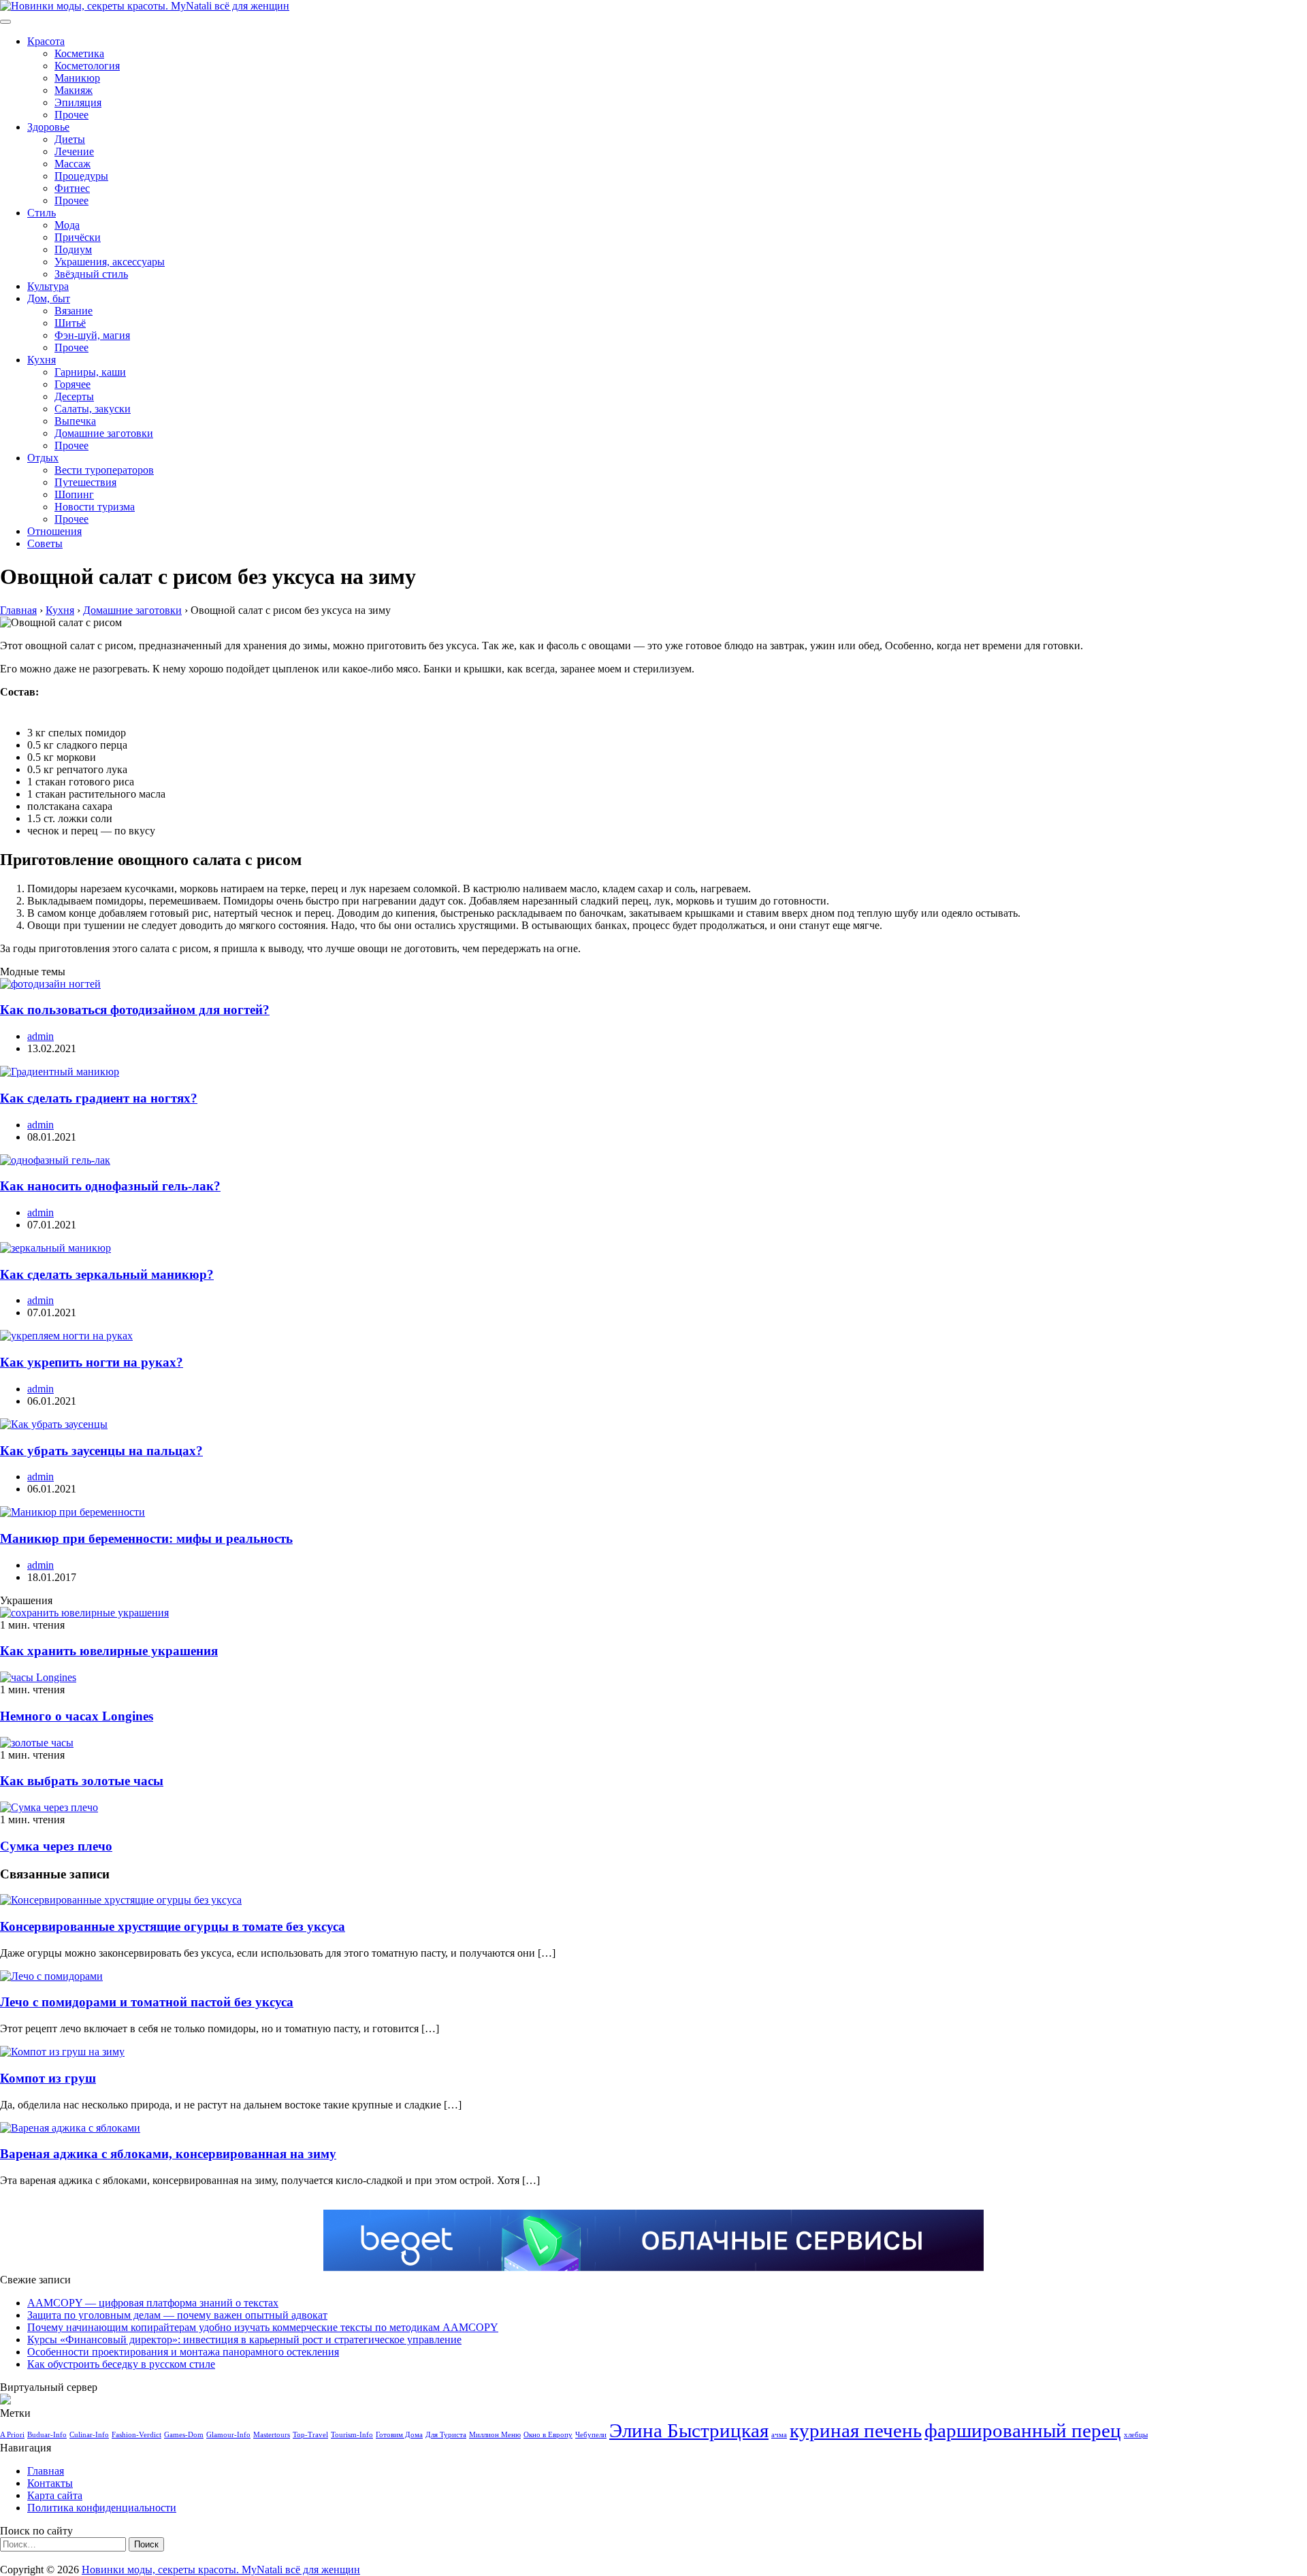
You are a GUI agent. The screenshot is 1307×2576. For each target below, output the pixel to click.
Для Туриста (446, 2435)
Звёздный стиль (91, 274)
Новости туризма (95, 507)
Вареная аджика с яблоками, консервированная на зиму (168, 2154)
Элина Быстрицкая (689, 2430)
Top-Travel (310, 2435)
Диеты (70, 139)
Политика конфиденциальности (102, 2508)
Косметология (87, 66)
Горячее (72, 384)
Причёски (78, 237)
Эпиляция (78, 102)
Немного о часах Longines (77, 1716)
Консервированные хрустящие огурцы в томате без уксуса (173, 1926)
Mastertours (272, 2435)
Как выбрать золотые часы (82, 1781)
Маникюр (77, 78)
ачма (779, 2435)
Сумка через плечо (56, 1846)
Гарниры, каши (90, 372)
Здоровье (48, 127)
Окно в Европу (548, 2435)
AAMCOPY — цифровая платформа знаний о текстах (153, 2303)
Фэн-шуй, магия (92, 335)
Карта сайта (55, 2495)
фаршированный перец (1023, 2430)
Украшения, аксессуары (110, 262)
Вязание (74, 311)
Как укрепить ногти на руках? (92, 1362)
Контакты (50, 2483)
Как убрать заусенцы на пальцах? (101, 1451)
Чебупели (591, 2435)
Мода (67, 225)
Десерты (74, 396)
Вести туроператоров (104, 470)
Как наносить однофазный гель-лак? (110, 1186)
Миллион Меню (495, 2435)
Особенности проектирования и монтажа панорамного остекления (183, 2352)
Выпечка (75, 421)
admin (41, 1036)
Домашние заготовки (104, 433)
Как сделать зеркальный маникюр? (107, 1274)
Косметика (79, 53)
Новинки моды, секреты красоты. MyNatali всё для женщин (221, 2570)
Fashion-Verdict (136, 2435)
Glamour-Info (228, 2435)
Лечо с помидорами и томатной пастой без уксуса (147, 2002)
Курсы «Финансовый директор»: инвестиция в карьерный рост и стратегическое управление (244, 2339)
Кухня (42, 360)
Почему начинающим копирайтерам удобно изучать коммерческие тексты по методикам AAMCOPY (263, 2327)
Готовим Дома (399, 2435)
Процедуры (81, 176)
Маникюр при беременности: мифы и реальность (146, 1538)
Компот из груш (48, 2078)
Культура (48, 286)
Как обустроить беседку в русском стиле (121, 2364)
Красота (46, 41)
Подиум (73, 249)
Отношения (54, 531)
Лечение (74, 151)
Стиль (42, 213)
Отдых (43, 458)
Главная (46, 2471)
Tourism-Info (352, 2435)
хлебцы (1136, 2435)
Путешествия (85, 482)
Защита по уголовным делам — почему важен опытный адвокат (177, 2315)
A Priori (12, 2435)
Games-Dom (184, 2435)
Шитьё (70, 323)
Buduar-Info (47, 2435)
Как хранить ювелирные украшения (109, 1651)
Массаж (72, 164)
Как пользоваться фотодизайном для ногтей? (135, 1010)
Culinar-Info (89, 2435)
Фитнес (72, 188)
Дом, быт (49, 298)
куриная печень (856, 2430)
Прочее (71, 115)
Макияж (74, 90)
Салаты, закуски (93, 409)
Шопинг (74, 494)
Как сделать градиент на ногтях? (99, 1098)
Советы (45, 543)
